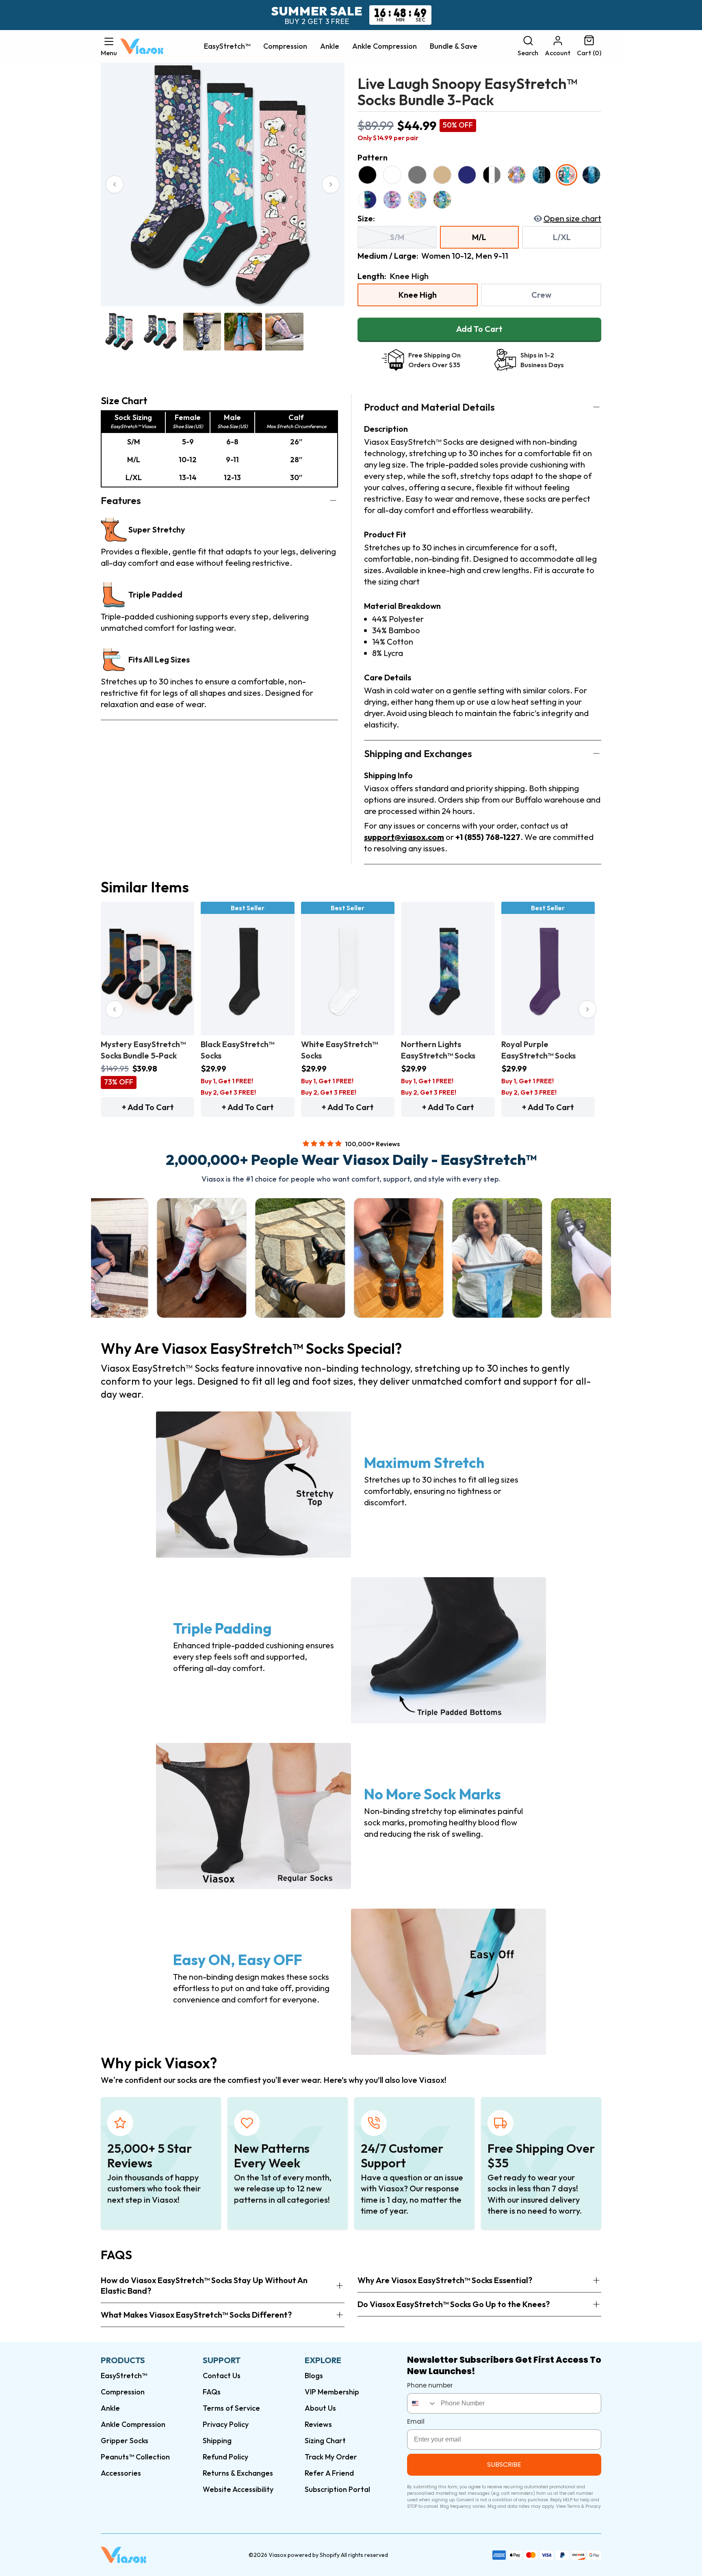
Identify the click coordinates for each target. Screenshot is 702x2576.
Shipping (217, 2441)
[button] (109, 46)
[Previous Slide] (115, 184)
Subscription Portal (337, 2489)
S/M (397, 237)
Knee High (418, 295)
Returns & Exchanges (238, 2473)
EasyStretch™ (227, 46)
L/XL (562, 237)
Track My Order (331, 2457)
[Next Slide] (331, 184)
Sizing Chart (325, 2441)
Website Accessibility (238, 2489)
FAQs (212, 2392)
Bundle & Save (454, 46)
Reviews (318, 2424)
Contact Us (222, 2376)
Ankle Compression (385, 46)
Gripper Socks (125, 2441)
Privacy (593, 2506)
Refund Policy (225, 2457)
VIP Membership (332, 2392)
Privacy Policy (226, 2424)
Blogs (314, 2376)
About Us (320, 2408)
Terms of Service (231, 2408)
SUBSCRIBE (504, 2465)
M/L (479, 237)
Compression (285, 46)
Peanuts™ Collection (135, 2457)
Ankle (330, 46)
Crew (541, 295)
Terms (574, 2506)
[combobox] (422, 2403)
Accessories (121, 2473)
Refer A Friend (329, 2473)
